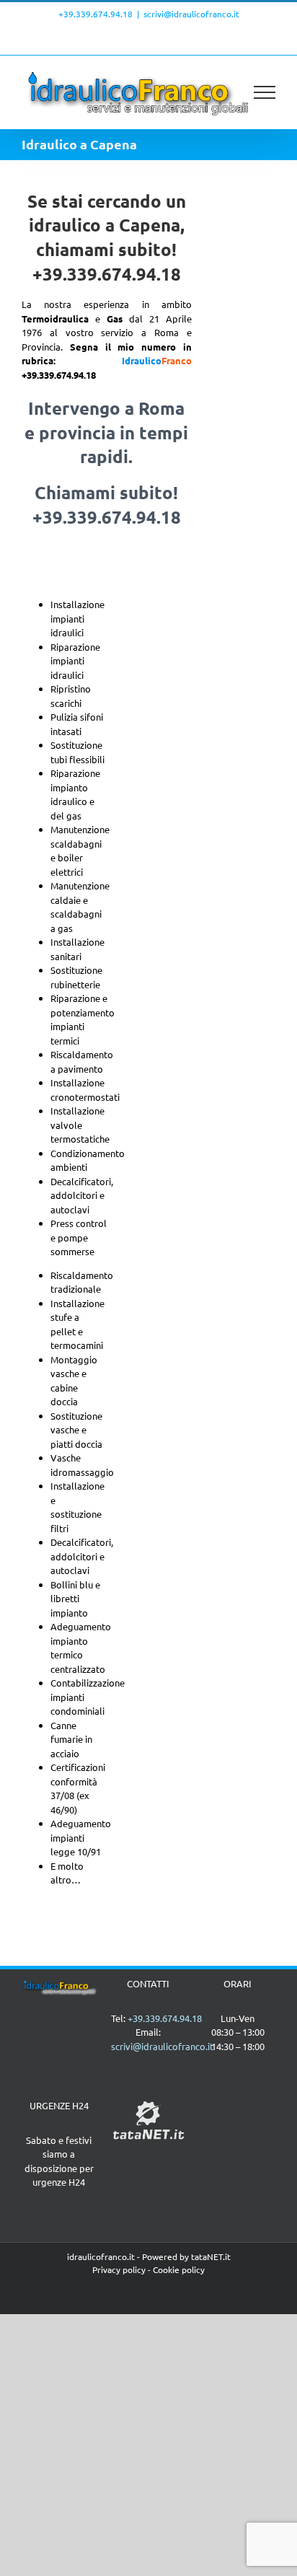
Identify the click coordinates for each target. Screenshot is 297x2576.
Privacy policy (119, 2269)
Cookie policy (179, 2269)
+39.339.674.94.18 (96, 14)
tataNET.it (211, 2256)
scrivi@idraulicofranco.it (191, 14)
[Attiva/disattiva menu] (265, 92)
